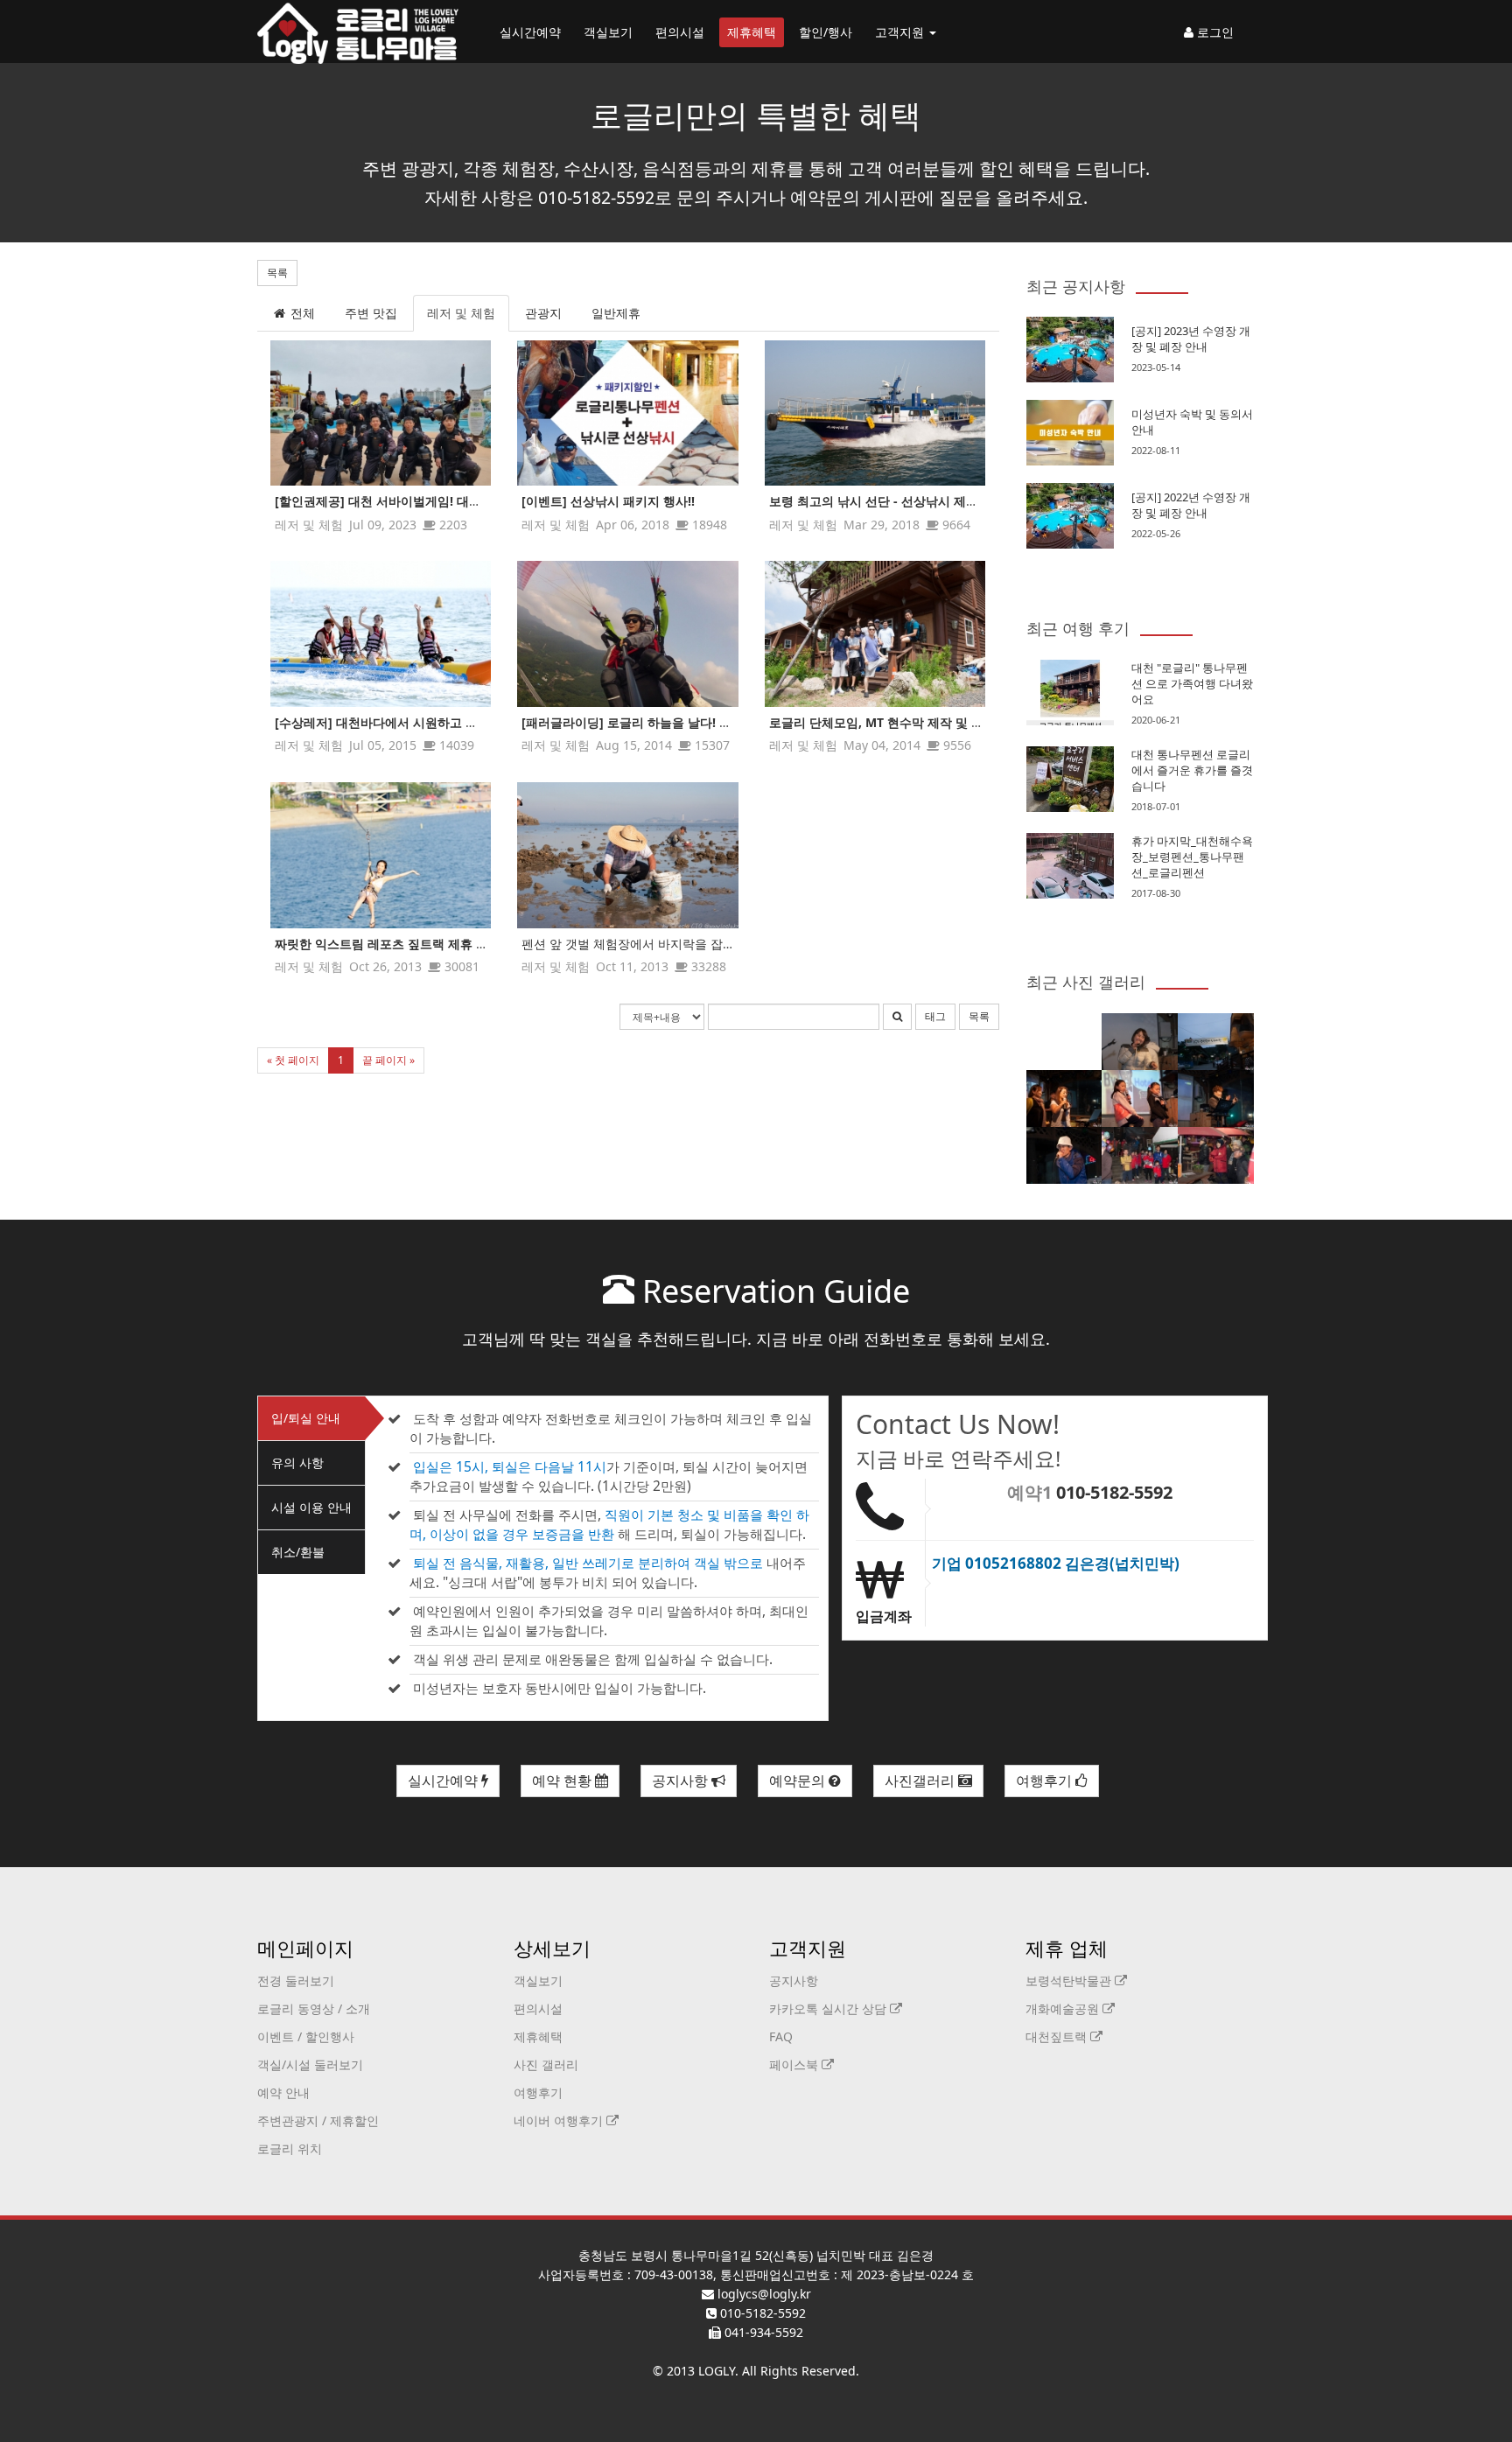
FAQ (781, 2036)
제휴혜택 (752, 32)
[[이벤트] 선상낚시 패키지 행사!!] (627, 413)
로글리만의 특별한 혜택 (756, 115)
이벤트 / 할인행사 (306, 2036)
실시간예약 (530, 32)
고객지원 (901, 32)
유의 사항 (297, 1462)
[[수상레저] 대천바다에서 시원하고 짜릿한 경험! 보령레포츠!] (381, 634)
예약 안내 (283, 2092)
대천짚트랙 (1058, 2036)
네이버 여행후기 (560, 2120)
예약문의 (799, 1781)
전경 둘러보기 (296, 1980)
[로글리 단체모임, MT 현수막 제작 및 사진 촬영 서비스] (875, 634)
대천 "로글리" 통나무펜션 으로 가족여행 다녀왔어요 (1192, 683)
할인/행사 (826, 32)
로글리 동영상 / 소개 (314, 2008)
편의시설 (680, 32)
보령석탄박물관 (1070, 1980)
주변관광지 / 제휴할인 (318, 2120)
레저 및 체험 (461, 313)
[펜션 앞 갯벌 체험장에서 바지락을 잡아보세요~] (627, 855)
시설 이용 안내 (311, 1507)
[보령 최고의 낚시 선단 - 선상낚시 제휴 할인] (875, 413)
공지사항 (682, 1781)
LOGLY (717, 2371)
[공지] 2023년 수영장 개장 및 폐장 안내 (1191, 339)
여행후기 (1046, 1781)
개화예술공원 (1064, 2008)
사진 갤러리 (546, 2064)
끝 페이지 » (388, 1060)
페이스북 (795, 2064)
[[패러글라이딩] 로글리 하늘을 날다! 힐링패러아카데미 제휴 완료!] (627, 634)
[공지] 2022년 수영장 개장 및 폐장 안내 (1191, 505)
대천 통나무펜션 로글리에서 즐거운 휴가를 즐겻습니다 (1192, 770)
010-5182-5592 (1114, 1492)
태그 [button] (935, 1016)
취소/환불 (298, 1552)
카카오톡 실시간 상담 (829, 2008)
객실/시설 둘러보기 (310, 2064)
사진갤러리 (921, 1781)
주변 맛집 (371, 313)
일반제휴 (616, 313)
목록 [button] (277, 273)
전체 (301, 313)
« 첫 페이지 (293, 1060)
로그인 (1214, 32)
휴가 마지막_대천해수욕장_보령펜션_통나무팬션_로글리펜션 (1192, 857)
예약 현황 (563, 1781)
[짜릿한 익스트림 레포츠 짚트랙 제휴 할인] (381, 855)
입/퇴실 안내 (306, 1418)
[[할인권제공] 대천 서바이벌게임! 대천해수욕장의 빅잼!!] (381, 413)
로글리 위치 (290, 2148)
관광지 (543, 313)
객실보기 (608, 32)
